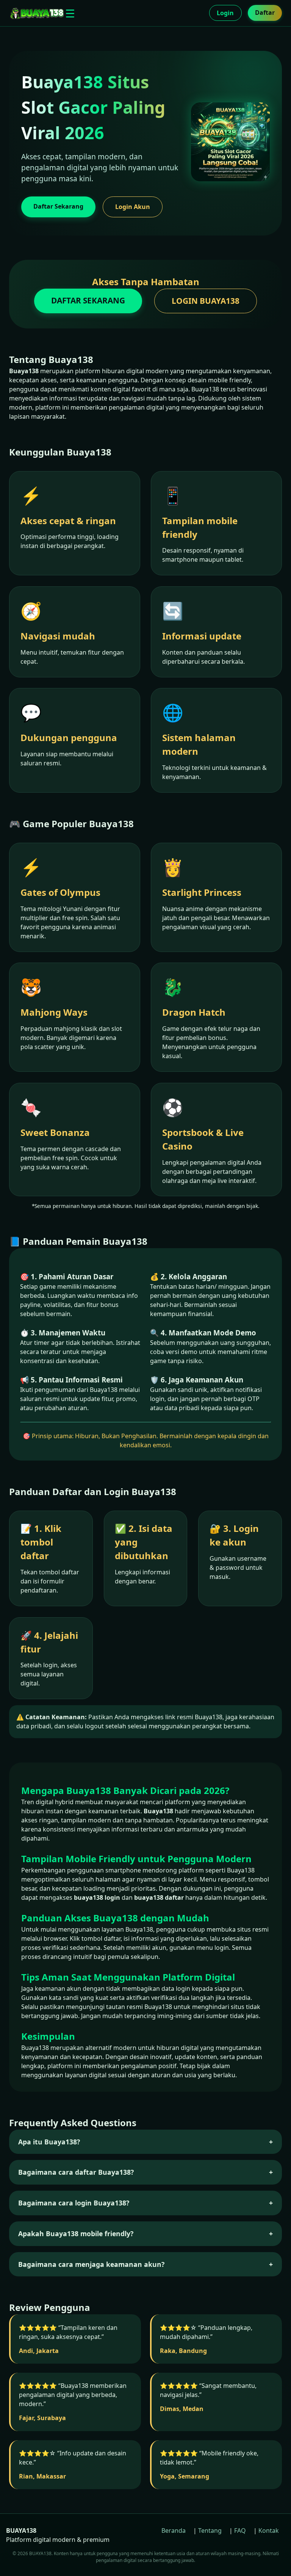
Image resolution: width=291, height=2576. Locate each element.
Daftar (265, 13)
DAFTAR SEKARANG (88, 300)
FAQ (240, 2530)
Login (225, 13)
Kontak (269, 2530)
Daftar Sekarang (58, 206)
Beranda (174, 2530)
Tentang (210, 2530)
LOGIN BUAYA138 (206, 301)
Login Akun (133, 207)
